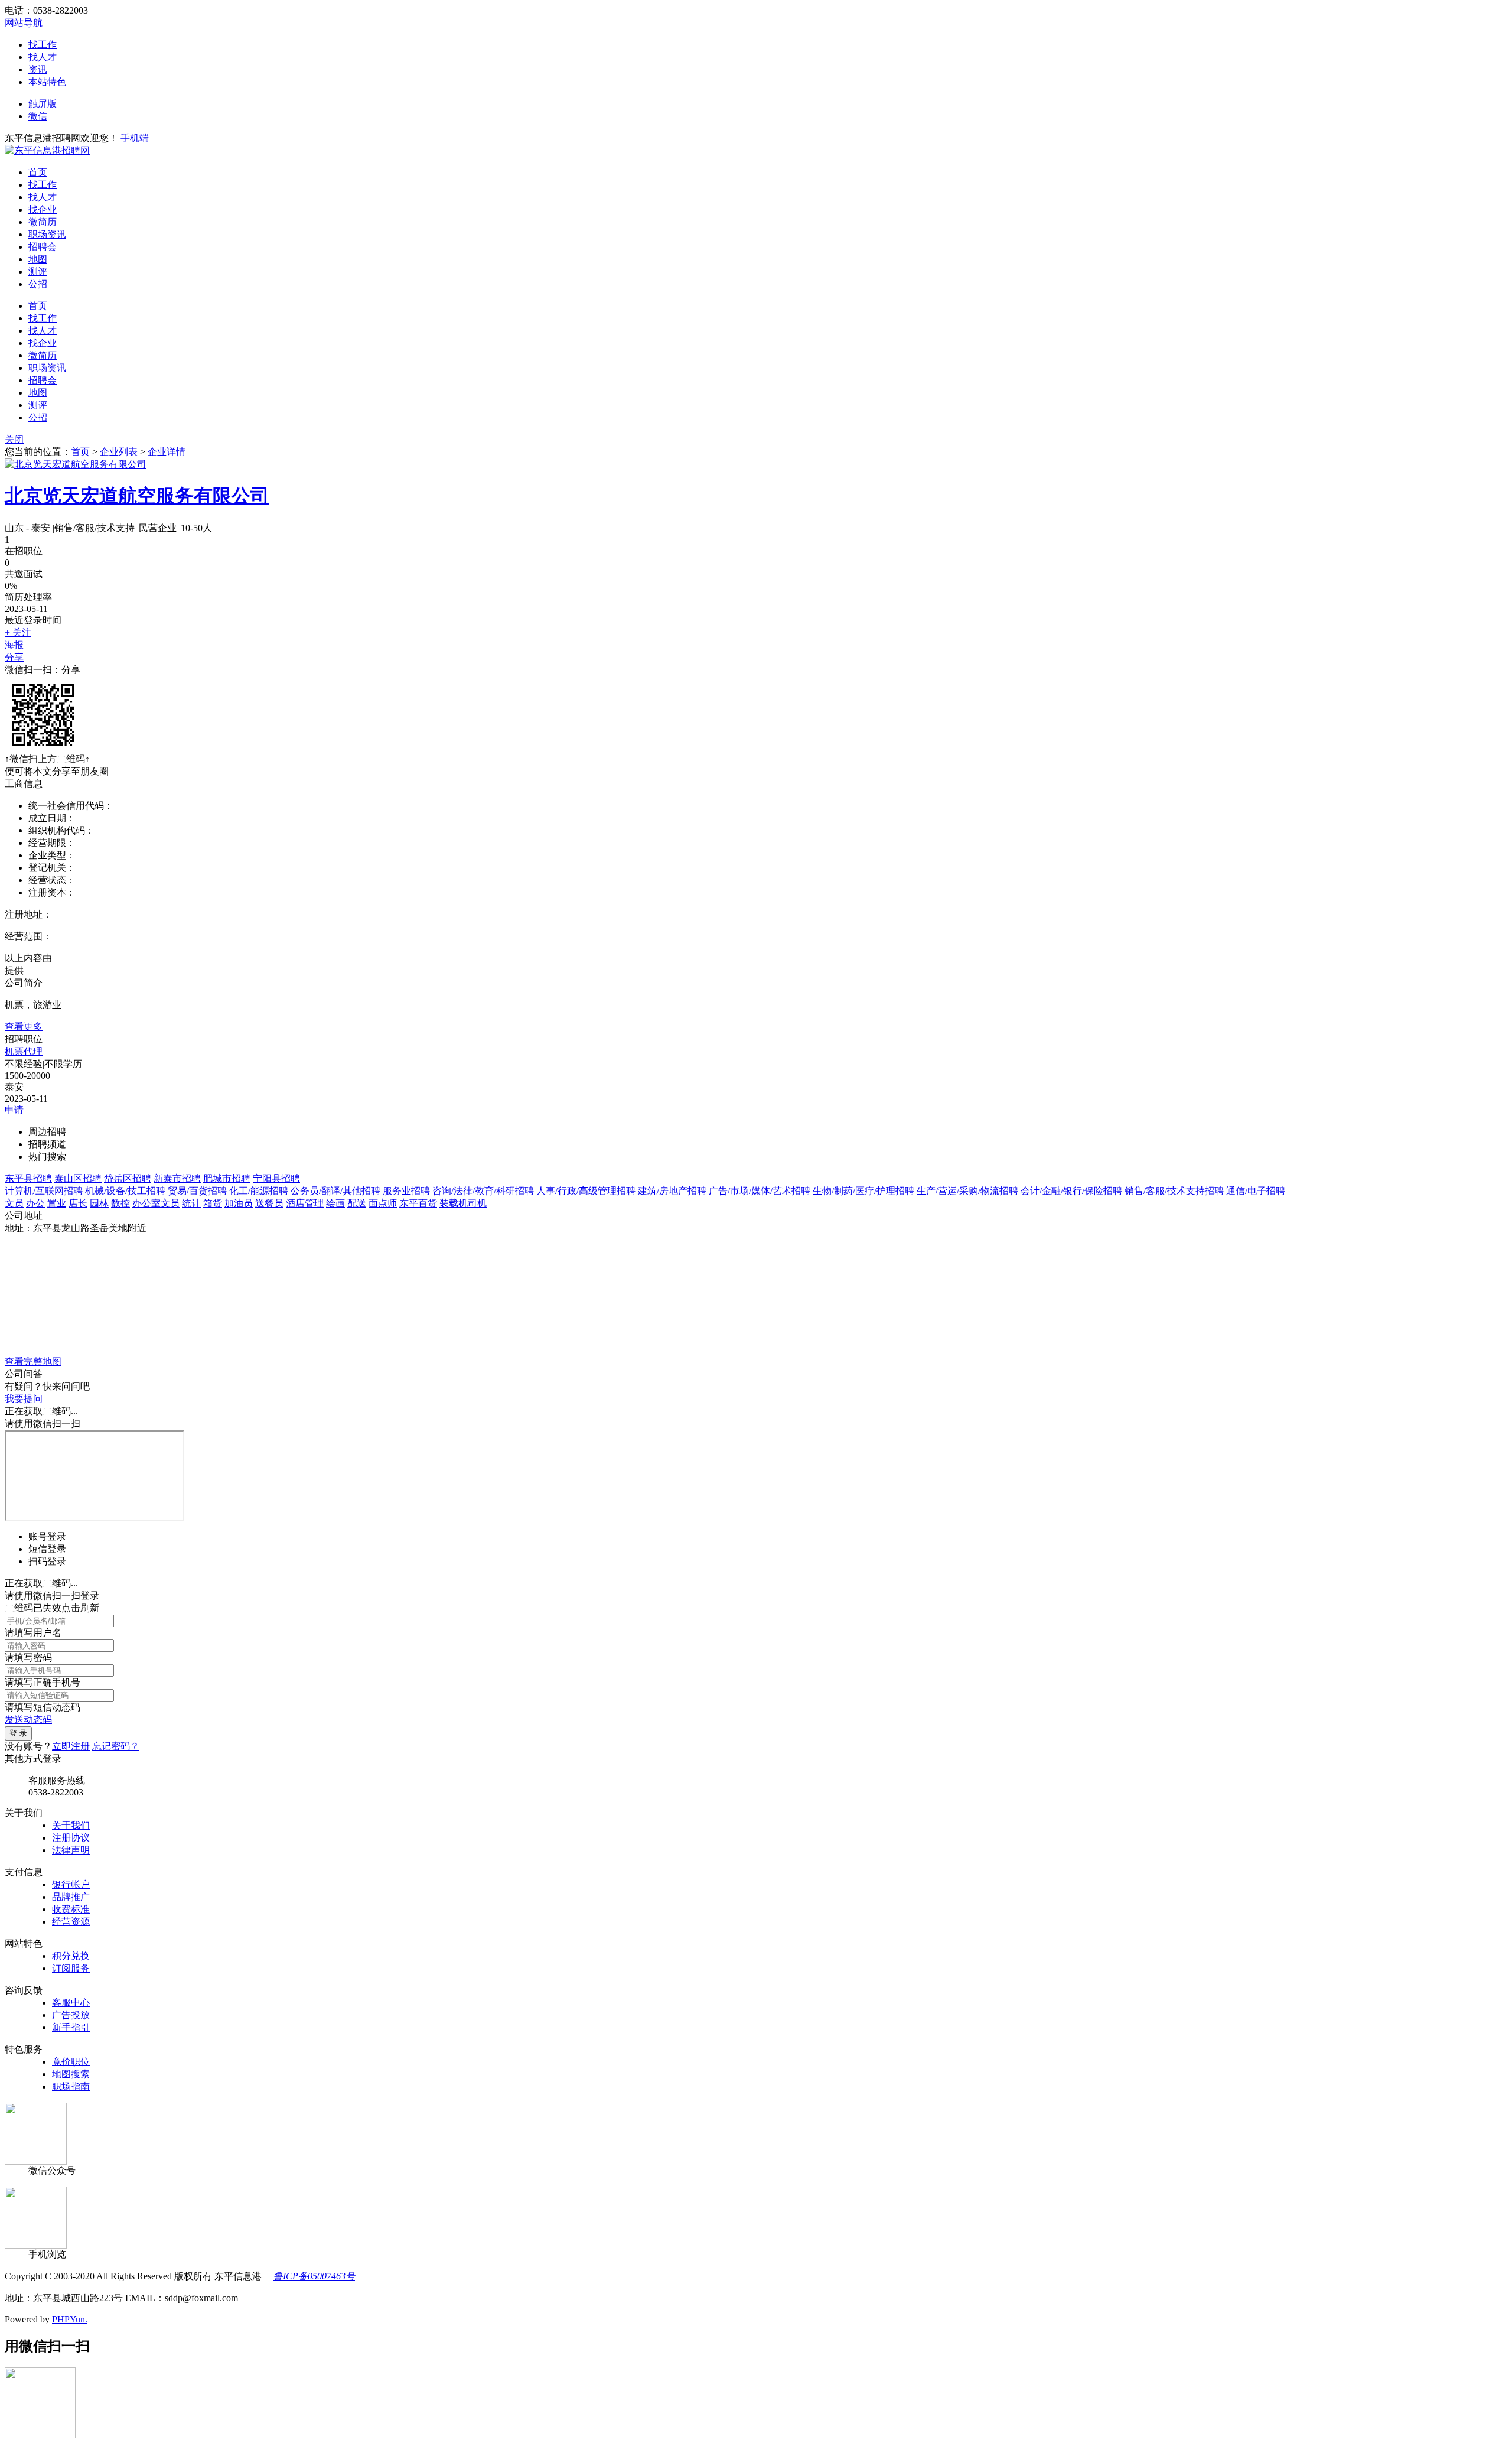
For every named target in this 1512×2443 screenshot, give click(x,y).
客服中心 (71, 2003)
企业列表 (119, 452)
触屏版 (43, 104)
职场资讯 (47, 234)
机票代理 (24, 1051)
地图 (38, 259)
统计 (191, 1203)
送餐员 (269, 1203)
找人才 (43, 57)
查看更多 (24, 1027)
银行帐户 (71, 1884)
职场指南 (71, 2086)
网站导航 (24, 23)
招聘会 (43, 247)
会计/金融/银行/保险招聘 (1071, 1191)
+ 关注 (18, 632)
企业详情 (167, 452)
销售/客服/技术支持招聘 (1174, 1191)
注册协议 (71, 1838)
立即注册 (71, 1746)
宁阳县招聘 (276, 1178)
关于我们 (71, 1825)
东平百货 (418, 1203)
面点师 (383, 1203)
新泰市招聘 (177, 1178)
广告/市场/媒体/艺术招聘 (760, 1191)
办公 (35, 1203)
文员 (14, 1203)
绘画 (335, 1203)
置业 (57, 1203)
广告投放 (71, 2015)
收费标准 (71, 1909)
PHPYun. (70, 2319)
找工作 (43, 45)
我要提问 (24, 1399)
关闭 (14, 439)
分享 (14, 657)
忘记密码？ (116, 1746)
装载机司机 (463, 1203)
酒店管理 (305, 1203)
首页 (38, 172)
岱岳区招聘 (128, 1178)
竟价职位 (71, 2062)
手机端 (135, 138)
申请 (14, 1110)
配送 (357, 1203)
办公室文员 (156, 1203)
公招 (38, 284)
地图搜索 (71, 2074)
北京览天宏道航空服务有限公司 (137, 496)
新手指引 (71, 2027)
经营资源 (71, 1922)
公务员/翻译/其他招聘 (335, 1191)
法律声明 (71, 1850)
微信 (38, 116)
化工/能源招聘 (259, 1191)
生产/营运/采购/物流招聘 (967, 1191)
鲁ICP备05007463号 (314, 2276)
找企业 (43, 209)
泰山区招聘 (78, 1178)
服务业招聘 (406, 1191)
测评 (38, 271)
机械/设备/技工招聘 (125, 1191)
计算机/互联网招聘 (44, 1191)
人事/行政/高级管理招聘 (586, 1191)
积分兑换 (71, 1956)
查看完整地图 (33, 1362)
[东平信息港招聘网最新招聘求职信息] (47, 150)
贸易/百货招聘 (197, 1191)
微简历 (43, 222)
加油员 (239, 1203)
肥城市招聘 (227, 1178)
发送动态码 (28, 1720)
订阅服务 (71, 1968)
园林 (99, 1203)
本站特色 (47, 82)
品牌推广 (71, 1897)
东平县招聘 (28, 1178)
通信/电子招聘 (1256, 1191)
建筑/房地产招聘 (672, 1191)
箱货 (213, 1203)
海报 (14, 645)
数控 (120, 1203)
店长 (78, 1203)
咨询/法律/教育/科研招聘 (483, 1191)
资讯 (38, 69)
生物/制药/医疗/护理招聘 (863, 1191)
